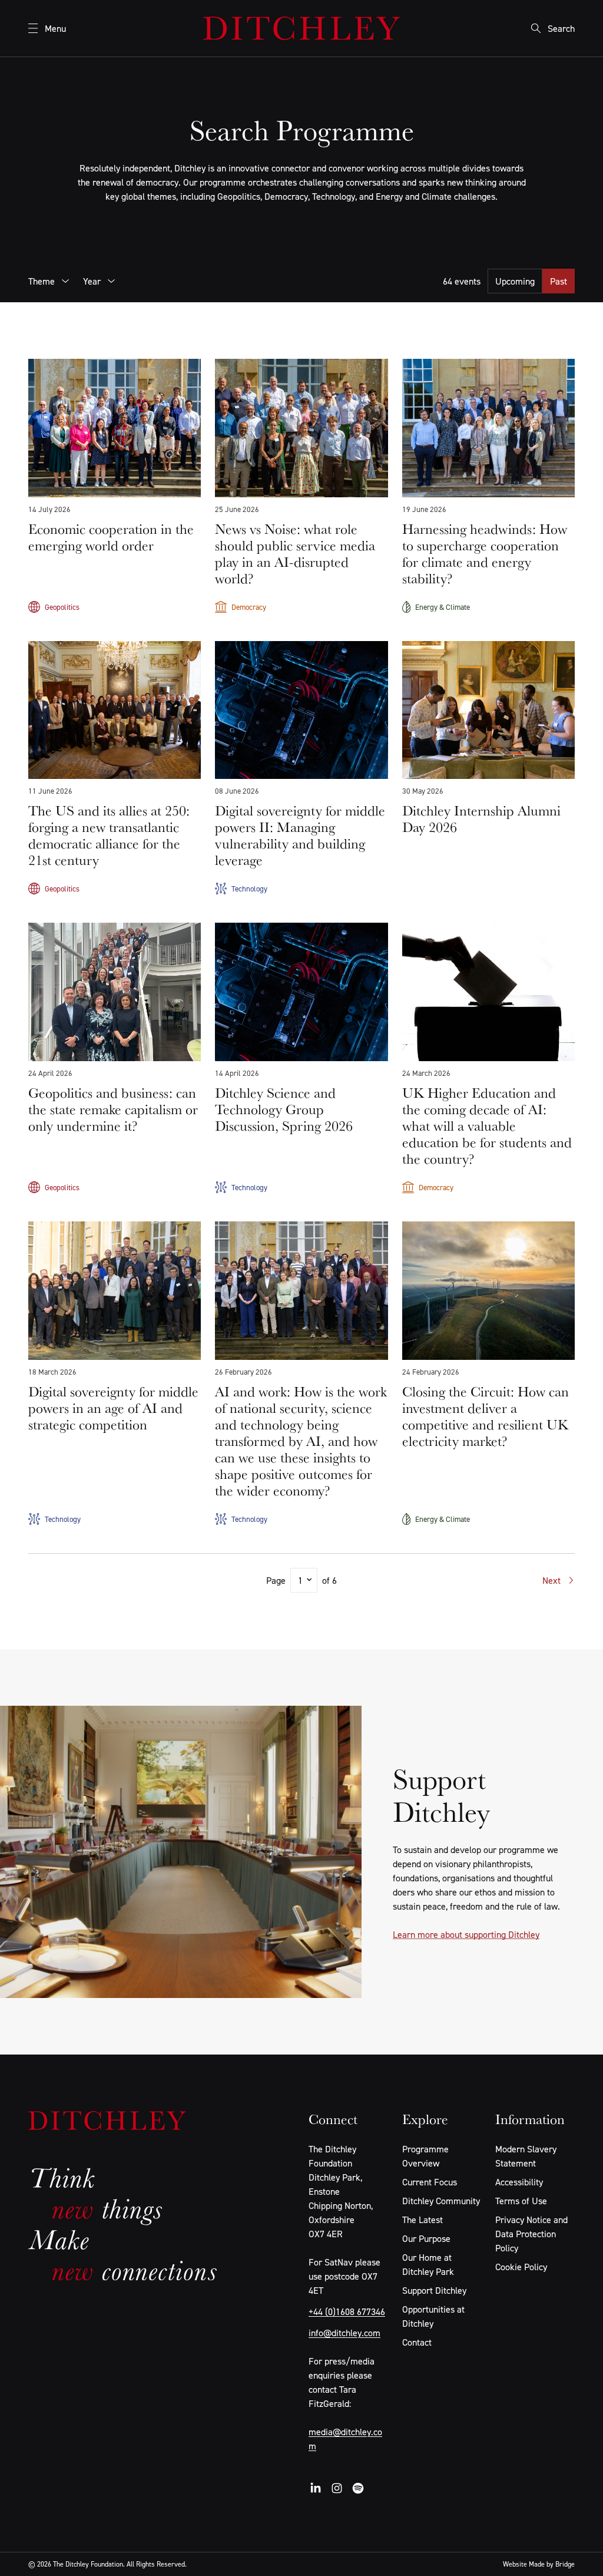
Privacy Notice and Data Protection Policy (531, 2234)
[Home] (301, 28)
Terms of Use (521, 2201)
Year (92, 281)
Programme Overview (425, 2156)
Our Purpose (426, 2238)
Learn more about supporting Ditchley (466, 1934)
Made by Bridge (552, 2564)
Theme (42, 281)
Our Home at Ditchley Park (428, 2264)
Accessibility (519, 2182)
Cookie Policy (521, 2267)
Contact (417, 2342)
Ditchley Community (441, 2201)
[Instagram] (337, 2488)
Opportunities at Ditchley (433, 2316)
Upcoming (515, 281)
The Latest (423, 2220)
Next (551, 1580)
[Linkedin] (316, 2488)
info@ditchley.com (344, 2333)
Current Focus (430, 2182)
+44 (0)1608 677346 (347, 2311)
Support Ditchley (434, 2290)
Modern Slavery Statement (526, 2156)
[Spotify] (358, 2488)
